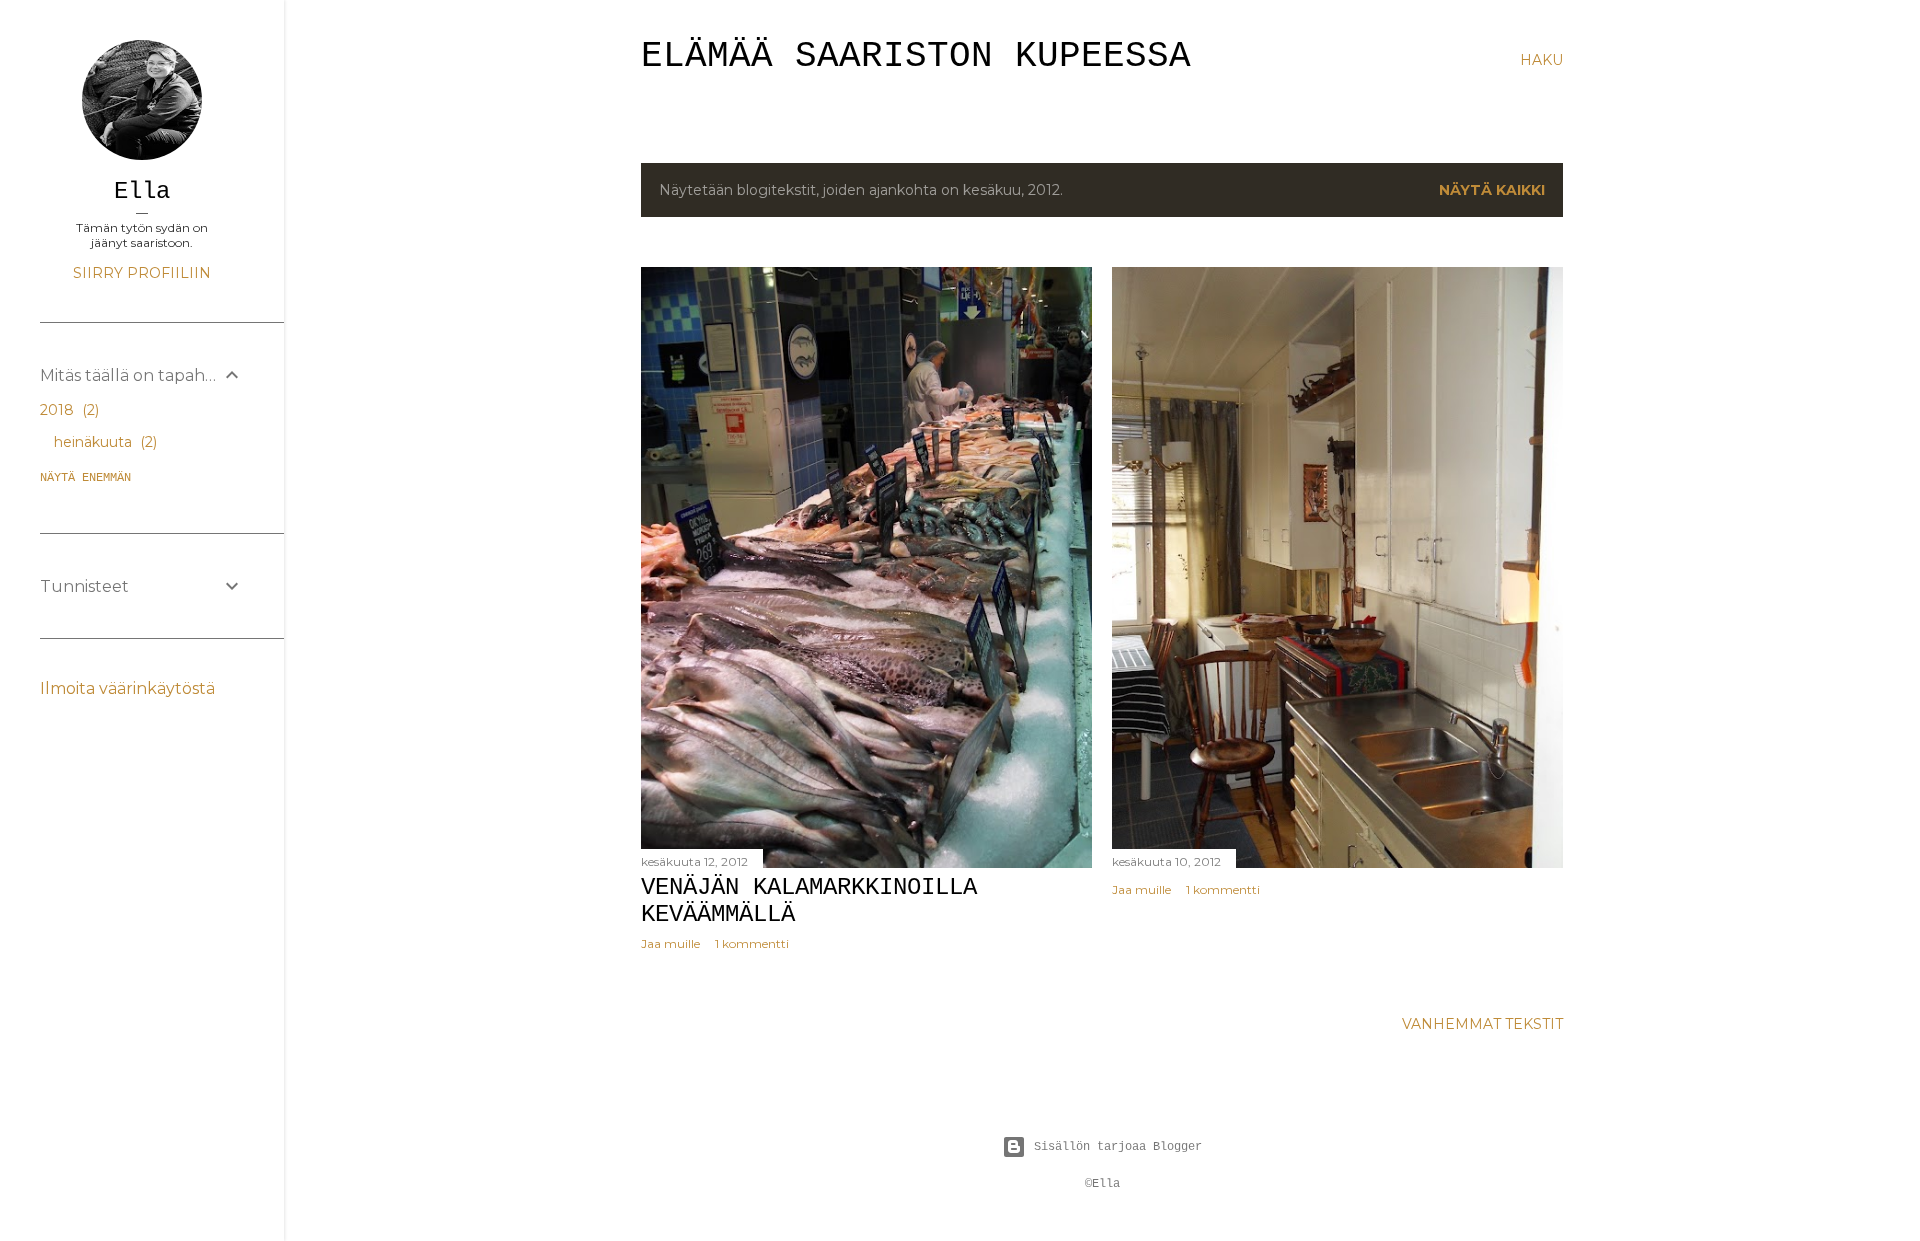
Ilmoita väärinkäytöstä (127, 688)
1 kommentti (752, 943)
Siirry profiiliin (142, 273)
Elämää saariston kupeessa (916, 56)
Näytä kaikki (1492, 190)
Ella (142, 191)
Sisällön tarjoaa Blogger (1118, 1147)
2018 (67, 410)
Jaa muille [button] (670, 943)
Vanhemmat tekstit (1482, 1024)
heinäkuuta (103, 442)
